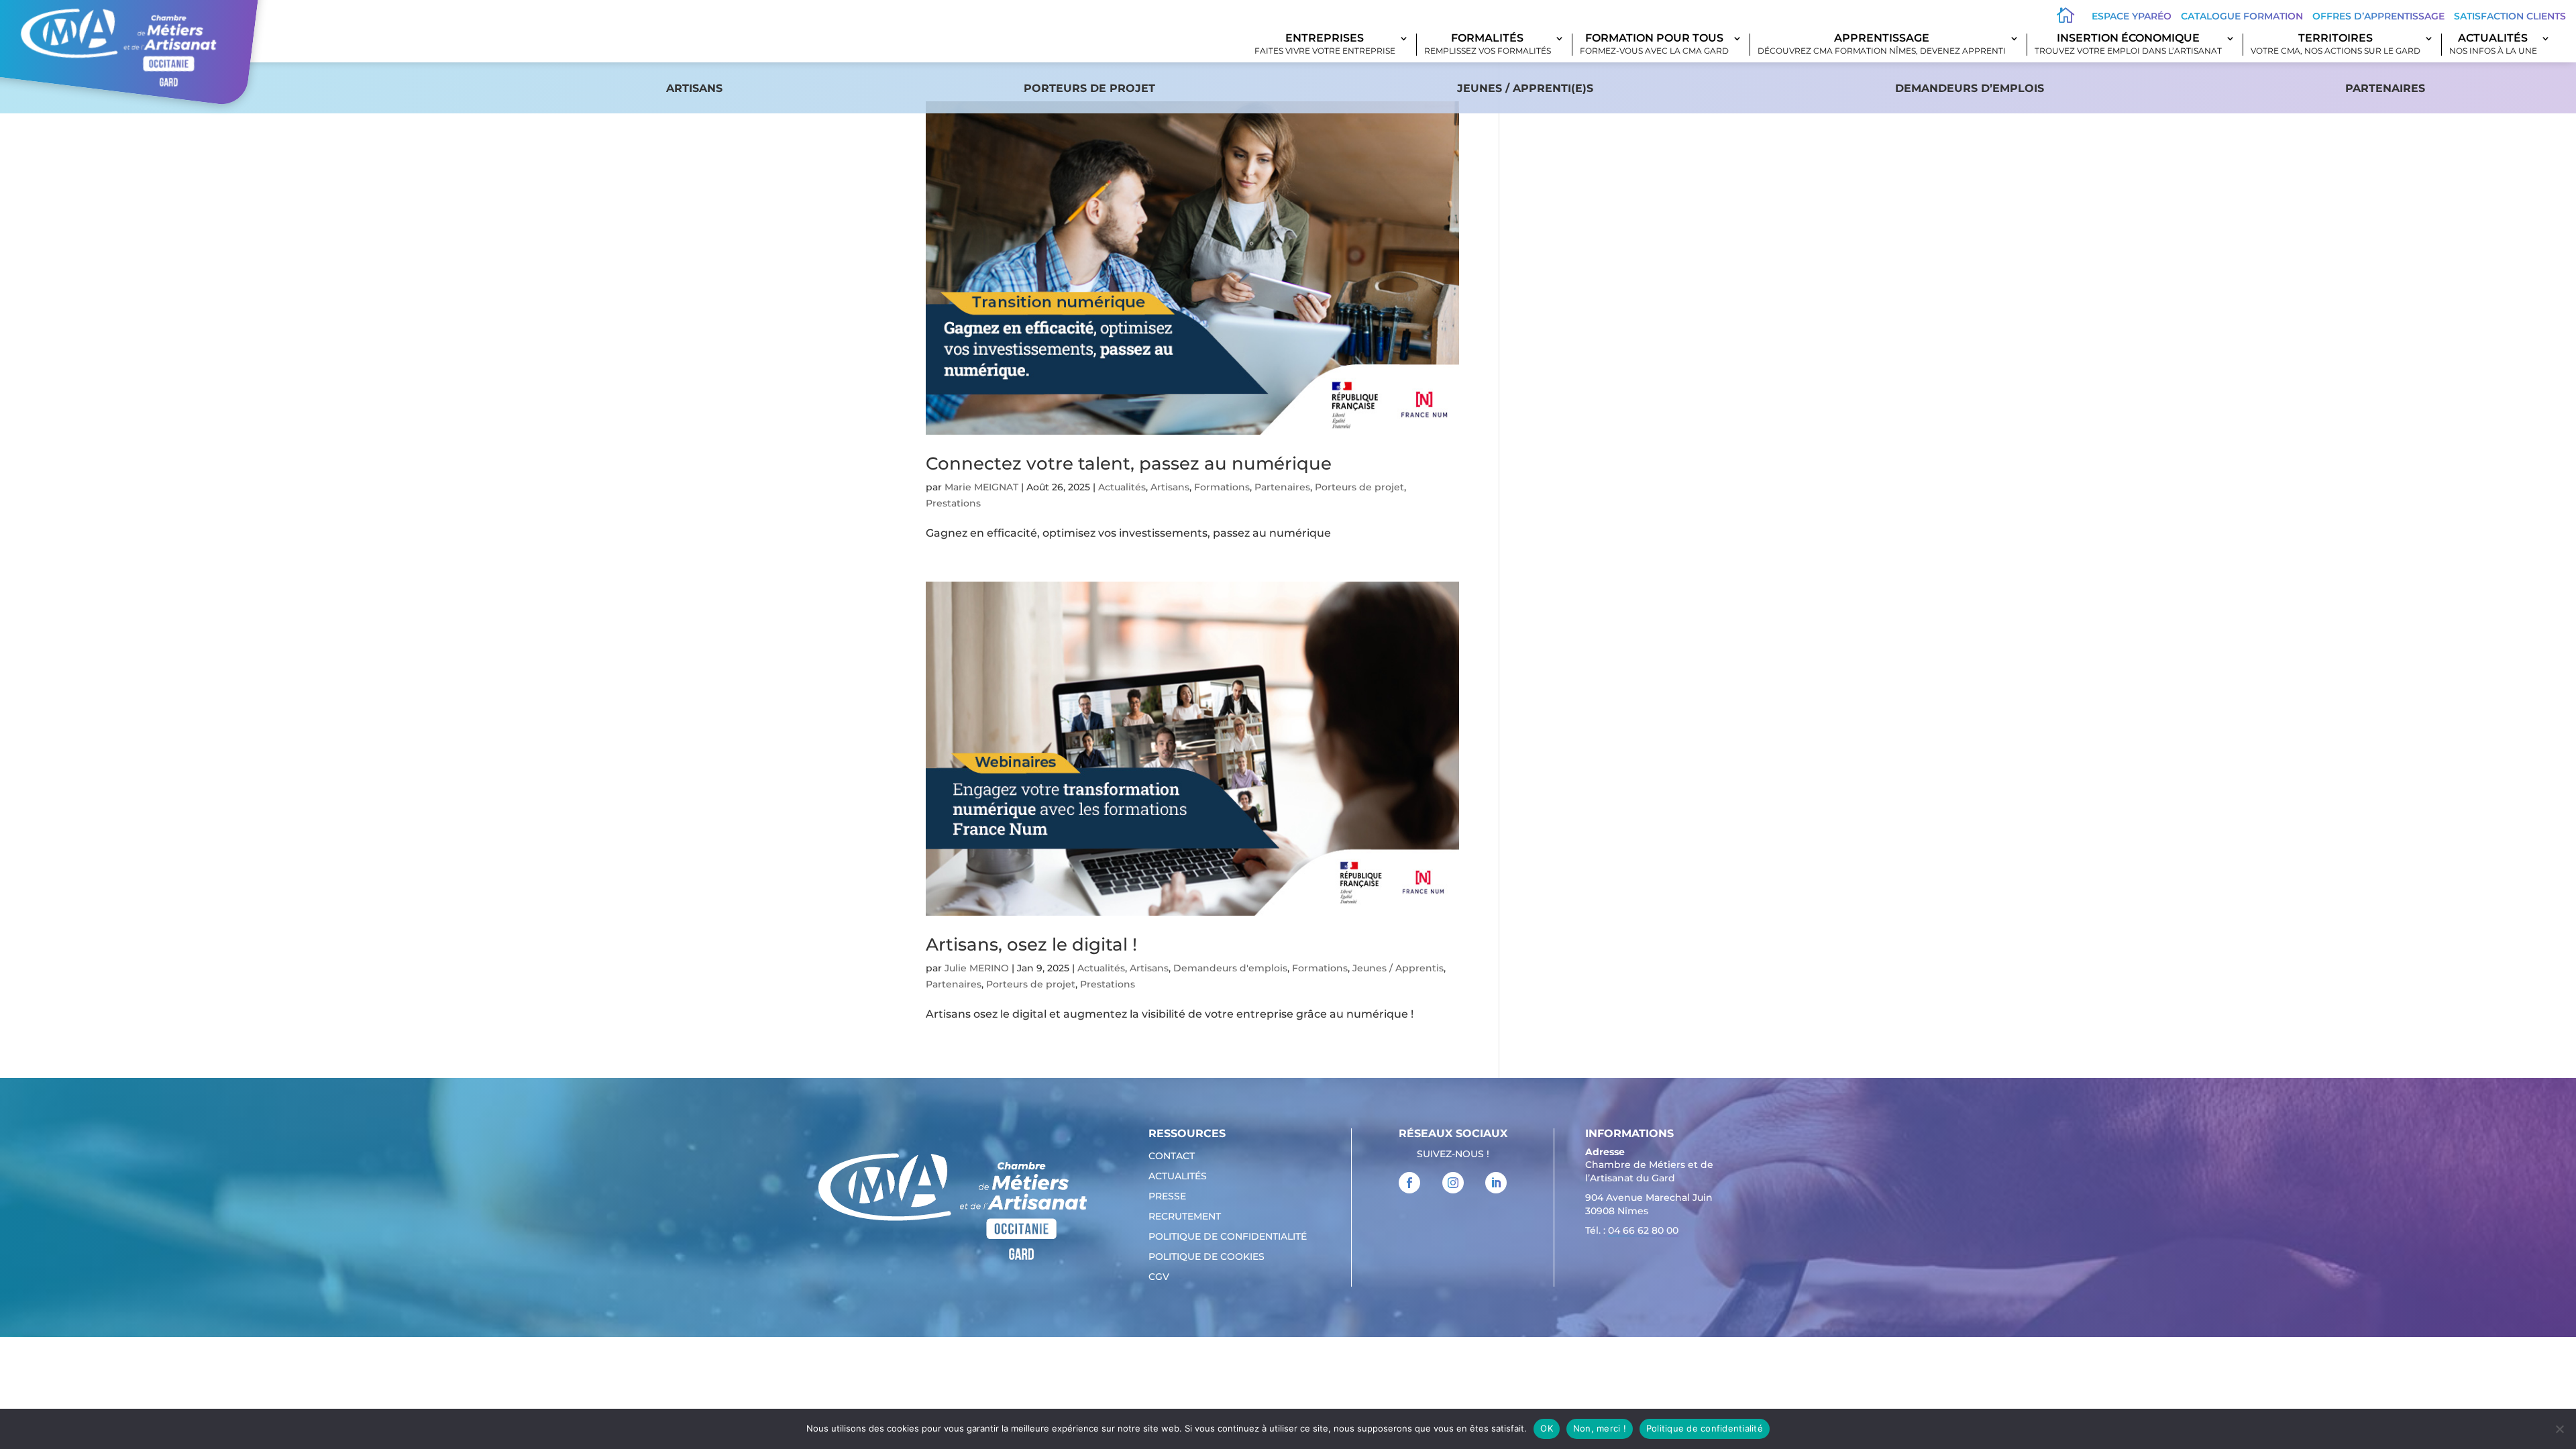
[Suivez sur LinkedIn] (1496, 1183)
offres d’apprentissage (2378, 16)
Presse (1167, 1197)
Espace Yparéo (2132, 16)
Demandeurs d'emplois (1230, 968)
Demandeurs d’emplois (1970, 88)
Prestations (953, 503)
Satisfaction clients (2510, 16)
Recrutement (1185, 1217)
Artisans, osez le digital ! (1031, 945)
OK (1547, 1428)
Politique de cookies (1206, 1257)
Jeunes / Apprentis (1398, 968)
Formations (1222, 487)
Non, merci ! (1600, 1428)
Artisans (694, 88)
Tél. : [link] (1632, 1230)
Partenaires (2385, 88)
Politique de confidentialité (1228, 1237)
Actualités (2493, 45)
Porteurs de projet (1089, 88)
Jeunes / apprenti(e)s (1525, 88)
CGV (1159, 1277)
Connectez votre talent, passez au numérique (1129, 464)
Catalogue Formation (2242, 16)
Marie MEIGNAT (981, 487)
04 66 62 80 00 (1643, 1230)
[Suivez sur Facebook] (1409, 1183)
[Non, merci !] (2559, 1429)
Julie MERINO (977, 968)
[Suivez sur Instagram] (1453, 1183)
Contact (1172, 1157)
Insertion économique (2128, 45)
